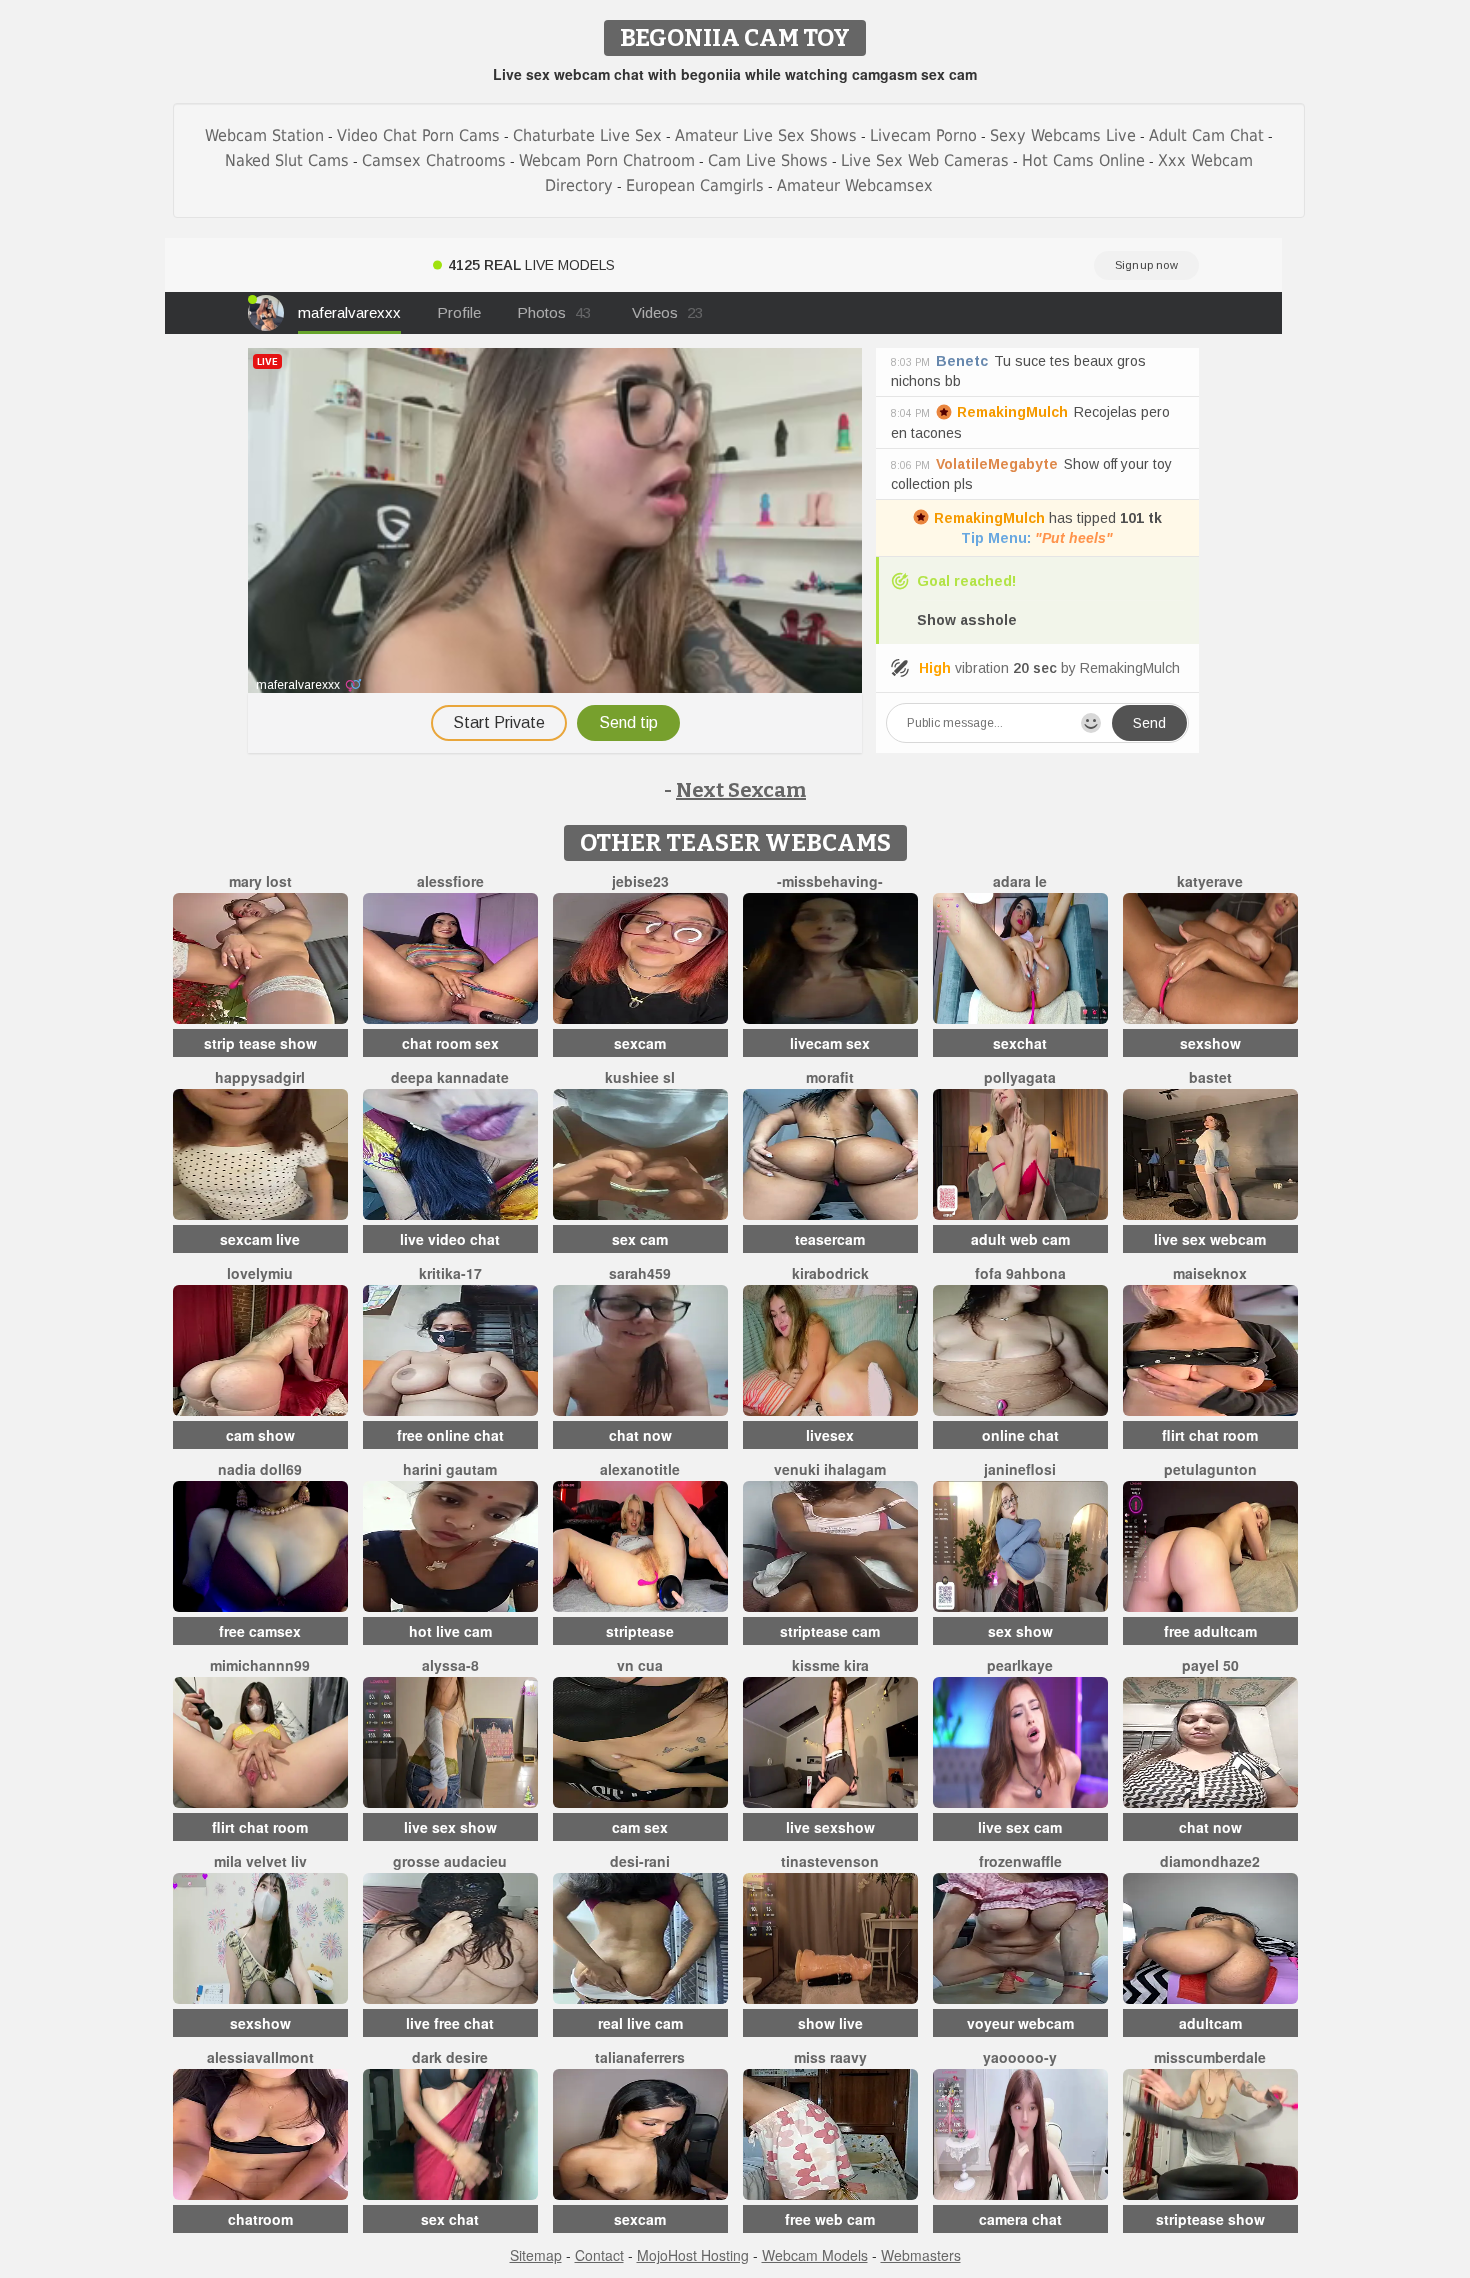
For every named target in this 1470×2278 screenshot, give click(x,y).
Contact (599, 2255)
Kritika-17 (450, 1273)
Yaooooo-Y (1020, 2057)
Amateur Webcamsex (855, 185)
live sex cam (1020, 1827)
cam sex (640, 1827)
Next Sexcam (741, 790)
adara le (1020, 881)
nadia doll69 (260, 1469)
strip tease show (260, 1043)
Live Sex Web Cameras (925, 160)
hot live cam (450, 1631)
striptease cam (830, 1631)
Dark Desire (450, 2057)
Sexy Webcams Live (1063, 135)
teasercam (830, 1239)
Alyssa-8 (450, 1665)
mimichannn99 (260, 1665)
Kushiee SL (640, 1077)
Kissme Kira (830, 1665)
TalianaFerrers (640, 2057)
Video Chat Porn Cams (418, 135)
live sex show (450, 1827)
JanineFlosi (1020, 1469)
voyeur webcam (1020, 2023)
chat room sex (450, 1043)
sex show (1020, 1631)
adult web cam (1020, 1239)
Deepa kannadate (450, 1077)
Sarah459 (640, 1273)
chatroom (260, 2219)
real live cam (640, 2023)
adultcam (1210, 2023)
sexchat (1020, 1043)
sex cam (640, 1239)
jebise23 (640, 881)
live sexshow (830, 1827)
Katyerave (1210, 881)
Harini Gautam (450, 1469)
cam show (260, 1435)
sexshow (1210, 1043)
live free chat (450, 2023)
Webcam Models (815, 2255)
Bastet (1210, 1077)
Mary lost (260, 881)
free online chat (450, 1435)
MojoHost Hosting (693, 2255)
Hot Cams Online (1083, 160)
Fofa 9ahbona (1020, 1273)
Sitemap (536, 2255)
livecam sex (830, 1043)
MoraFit (830, 1077)
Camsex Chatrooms (434, 160)
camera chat (1020, 2219)
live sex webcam (1210, 1239)
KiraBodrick (830, 1273)
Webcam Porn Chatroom (607, 160)
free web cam (830, 2219)
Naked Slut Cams (287, 160)
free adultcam (1210, 1631)
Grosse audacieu (450, 1861)
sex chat (450, 2219)
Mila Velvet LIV (260, 1861)
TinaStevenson (830, 1861)
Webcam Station (264, 135)
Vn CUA (640, 1665)
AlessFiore (450, 881)
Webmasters (921, 2255)
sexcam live (260, 1239)
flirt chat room (1210, 1435)
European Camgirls (695, 185)
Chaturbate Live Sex (587, 135)
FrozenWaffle (1020, 1861)
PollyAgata (1020, 1077)
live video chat (450, 1239)
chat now (640, 1435)
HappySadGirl (260, 1077)
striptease (640, 1631)
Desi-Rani (640, 1861)
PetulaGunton (1210, 1469)
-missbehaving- (830, 881)
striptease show (1210, 2219)
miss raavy (830, 2057)
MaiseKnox (1210, 1273)
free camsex (260, 1631)
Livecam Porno (923, 135)
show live (830, 2023)
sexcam (640, 1043)
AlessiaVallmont (260, 2057)
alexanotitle (640, 1469)
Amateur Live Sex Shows (766, 135)
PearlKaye (1020, 1665)
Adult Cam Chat (1206, 135)
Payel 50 (1210, 1665)
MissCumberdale (1210, 2057)
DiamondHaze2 (1210, 1861)
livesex (830, 1435)
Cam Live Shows (768, 160)
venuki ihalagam (830, 1469)
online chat (1020, 1435)
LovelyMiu (260, 1273)
